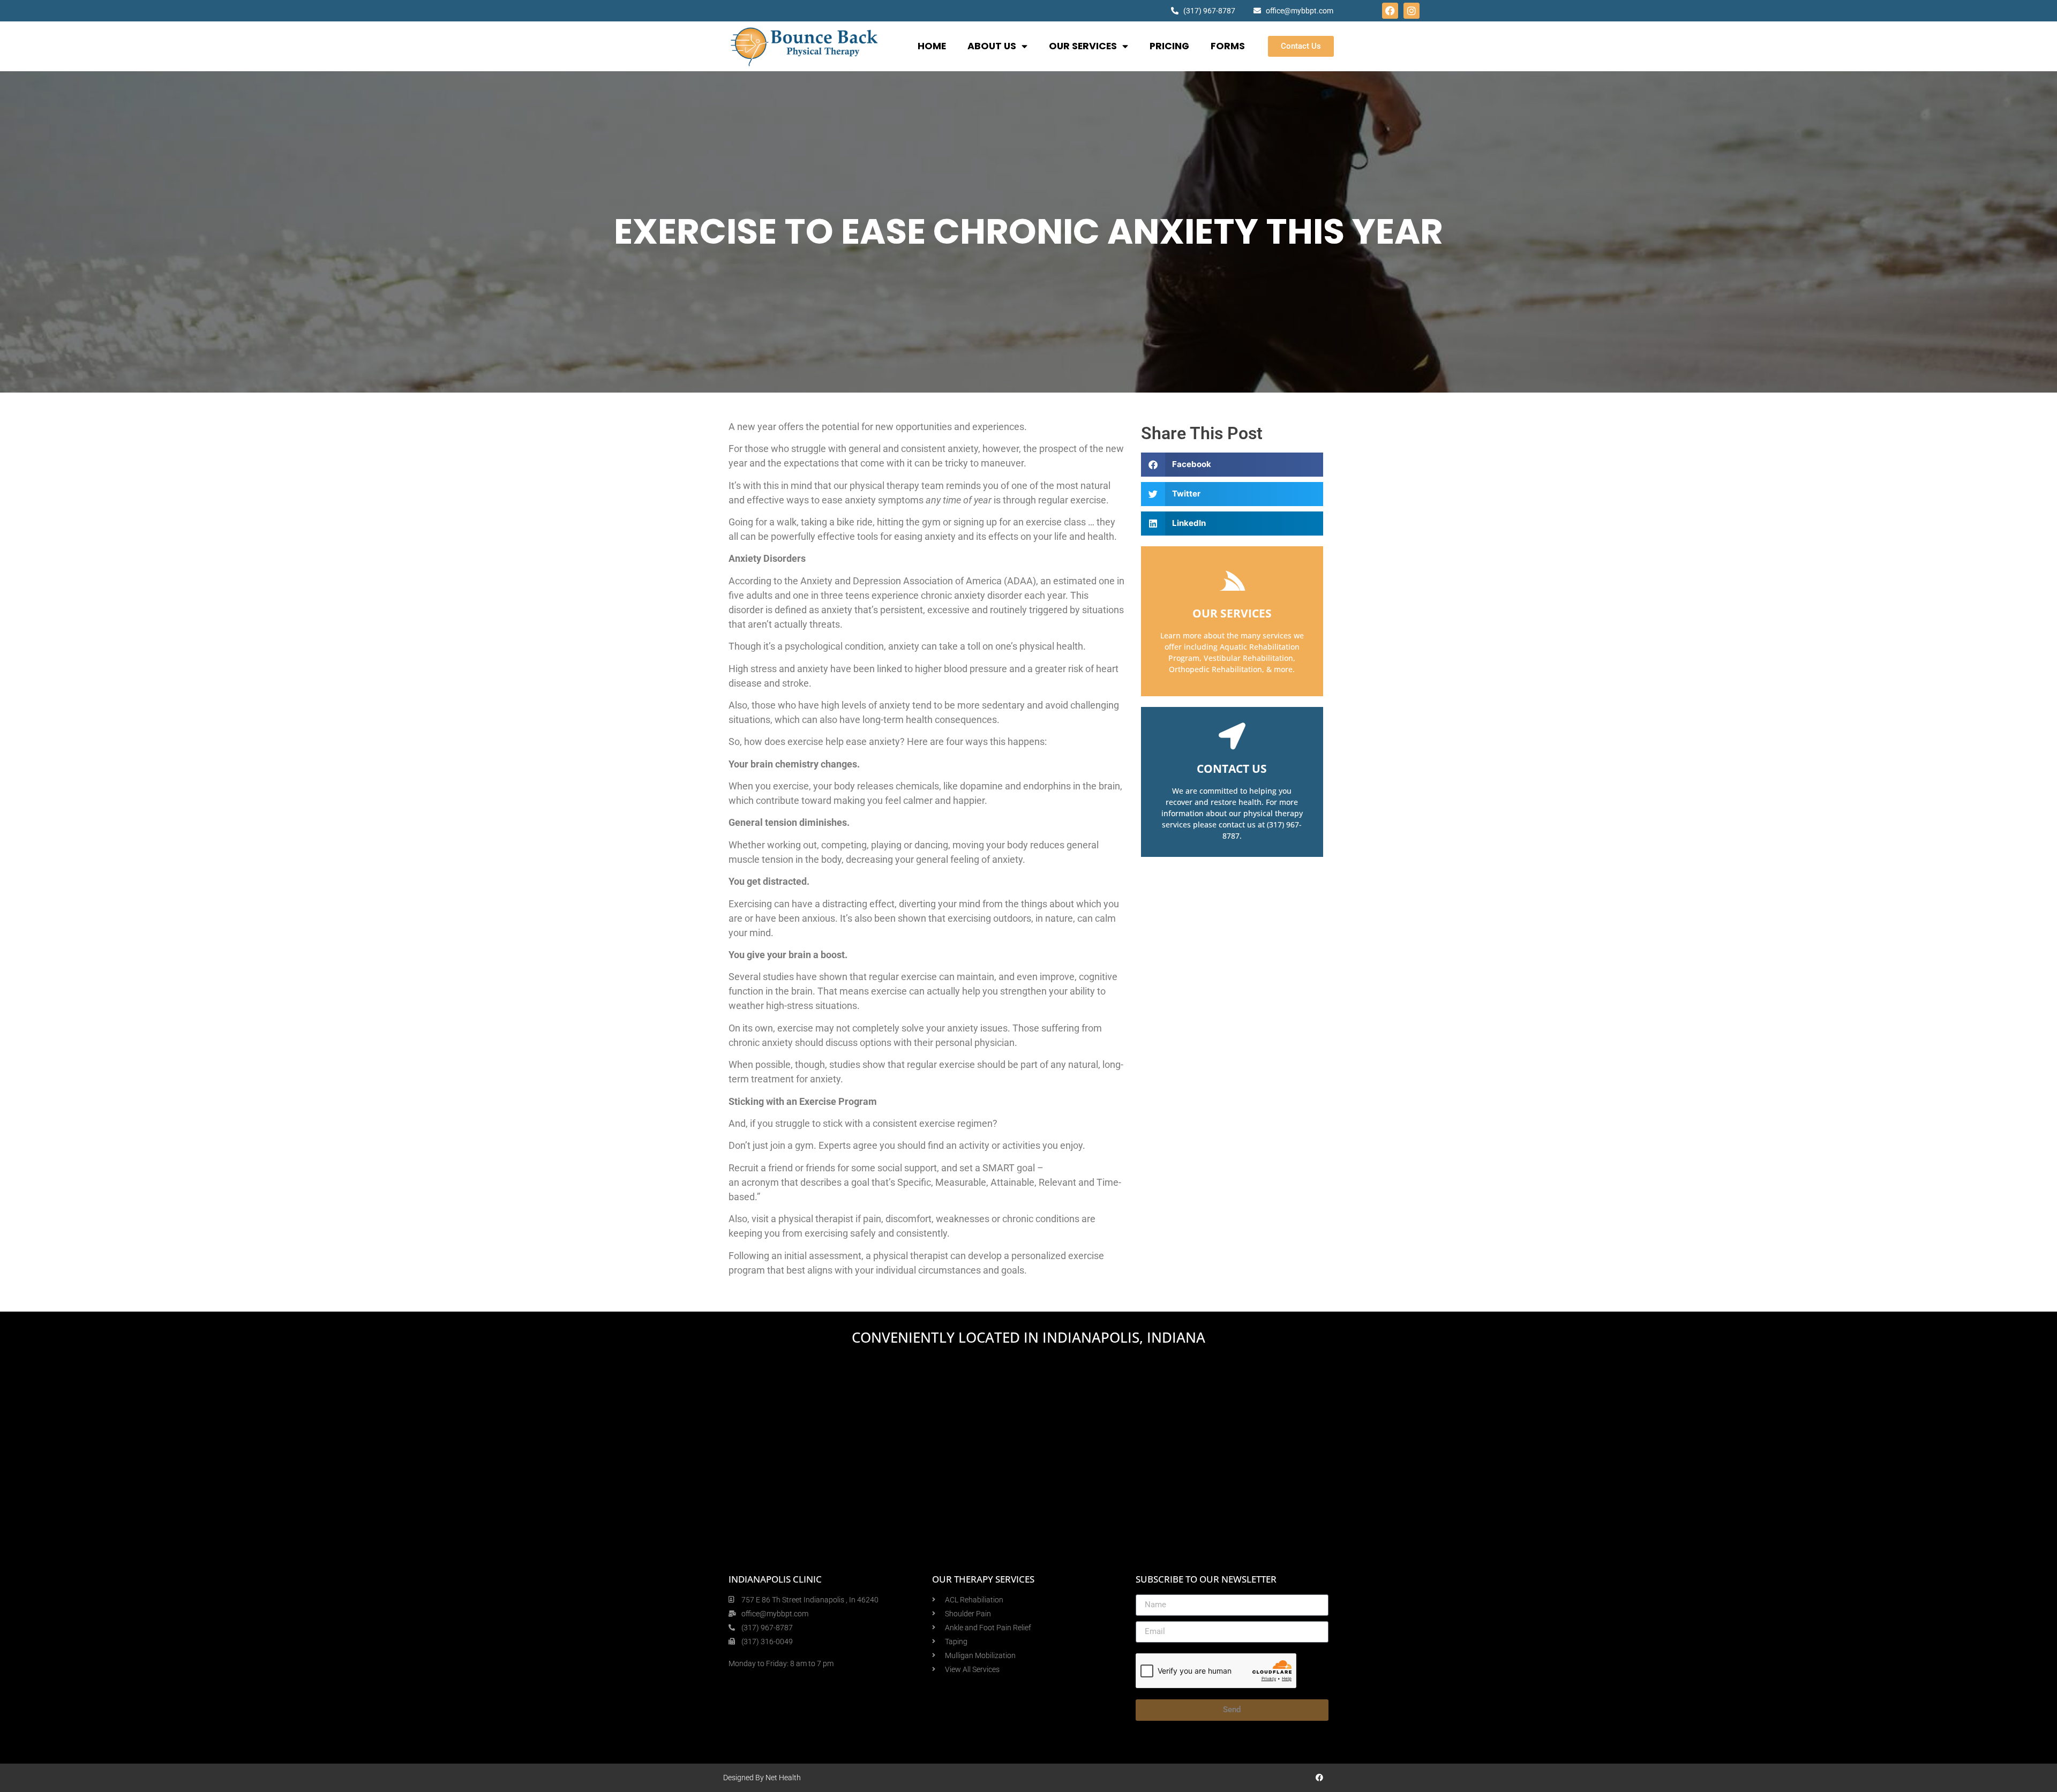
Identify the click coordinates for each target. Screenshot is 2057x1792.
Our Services (1083, 46)
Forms (1228, 46)
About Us (992, 46)
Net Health (783, 1778)
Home (932, 46)
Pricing (1169, 46)
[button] (1232, 465)
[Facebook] (1390, 11)
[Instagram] (1412, 11)
